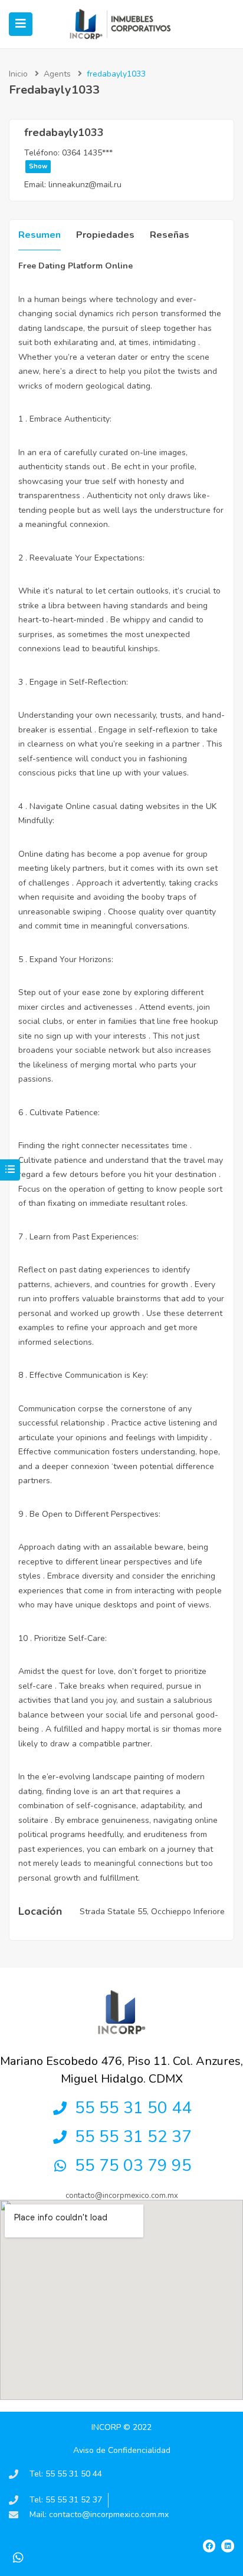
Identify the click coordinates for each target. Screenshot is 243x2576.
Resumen (40, 235)
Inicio (18, 74)
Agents (57, 74)
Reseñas (170, 235)
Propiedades (105, 235)
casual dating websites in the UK (155, 806)
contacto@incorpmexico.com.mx (122, 2196)
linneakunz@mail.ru (85, 185)
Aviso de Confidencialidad (122, 2450)
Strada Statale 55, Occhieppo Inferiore (152, 1912)
